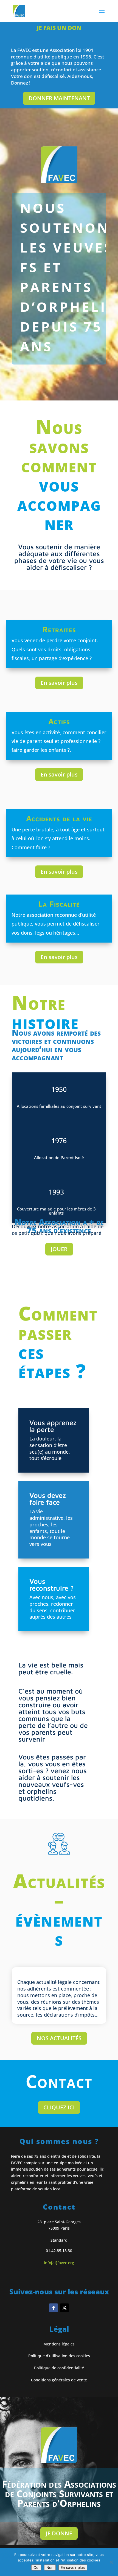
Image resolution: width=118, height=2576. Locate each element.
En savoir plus (59, 683)
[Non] (111, 2562)
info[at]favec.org (59, 2263)
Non (50, 2567)
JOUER (59, 1249)
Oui (36, 2567)
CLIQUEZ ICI (59, 2107)
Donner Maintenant (59, 98)
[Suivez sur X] (64, 2308)
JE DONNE (59, 2533)
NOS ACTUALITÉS (59, 2038)
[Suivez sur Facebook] (54, 2308)
